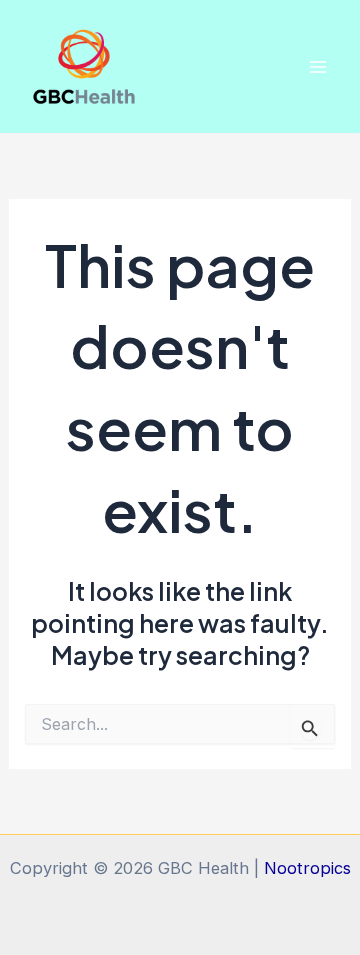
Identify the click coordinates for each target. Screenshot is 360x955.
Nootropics (307, 868)
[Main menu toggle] (317, 66)
